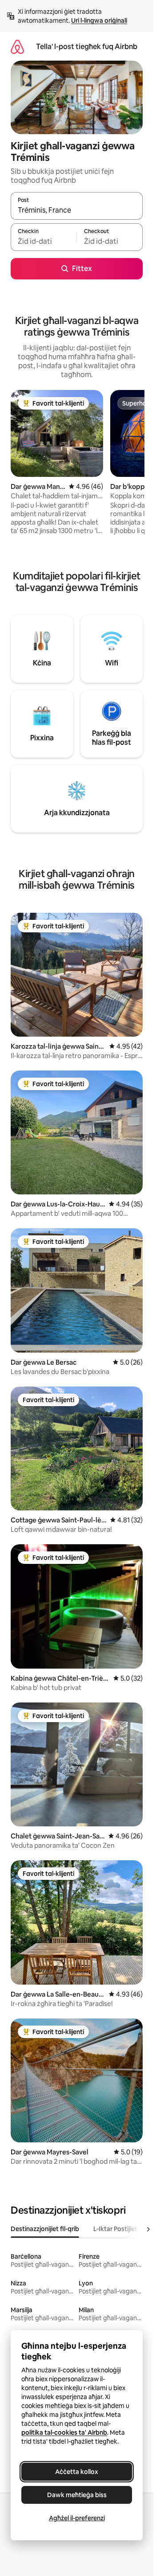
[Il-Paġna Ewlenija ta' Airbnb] (17, 47)
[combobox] (77, 210)
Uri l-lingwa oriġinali (99, 21)
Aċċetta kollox (77, 2472)
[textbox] (44, 241)
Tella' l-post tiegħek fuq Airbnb (87, 47)
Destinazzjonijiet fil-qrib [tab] (45, 2229)
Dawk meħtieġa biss (77, 2495)
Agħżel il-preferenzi (77, 2518)
